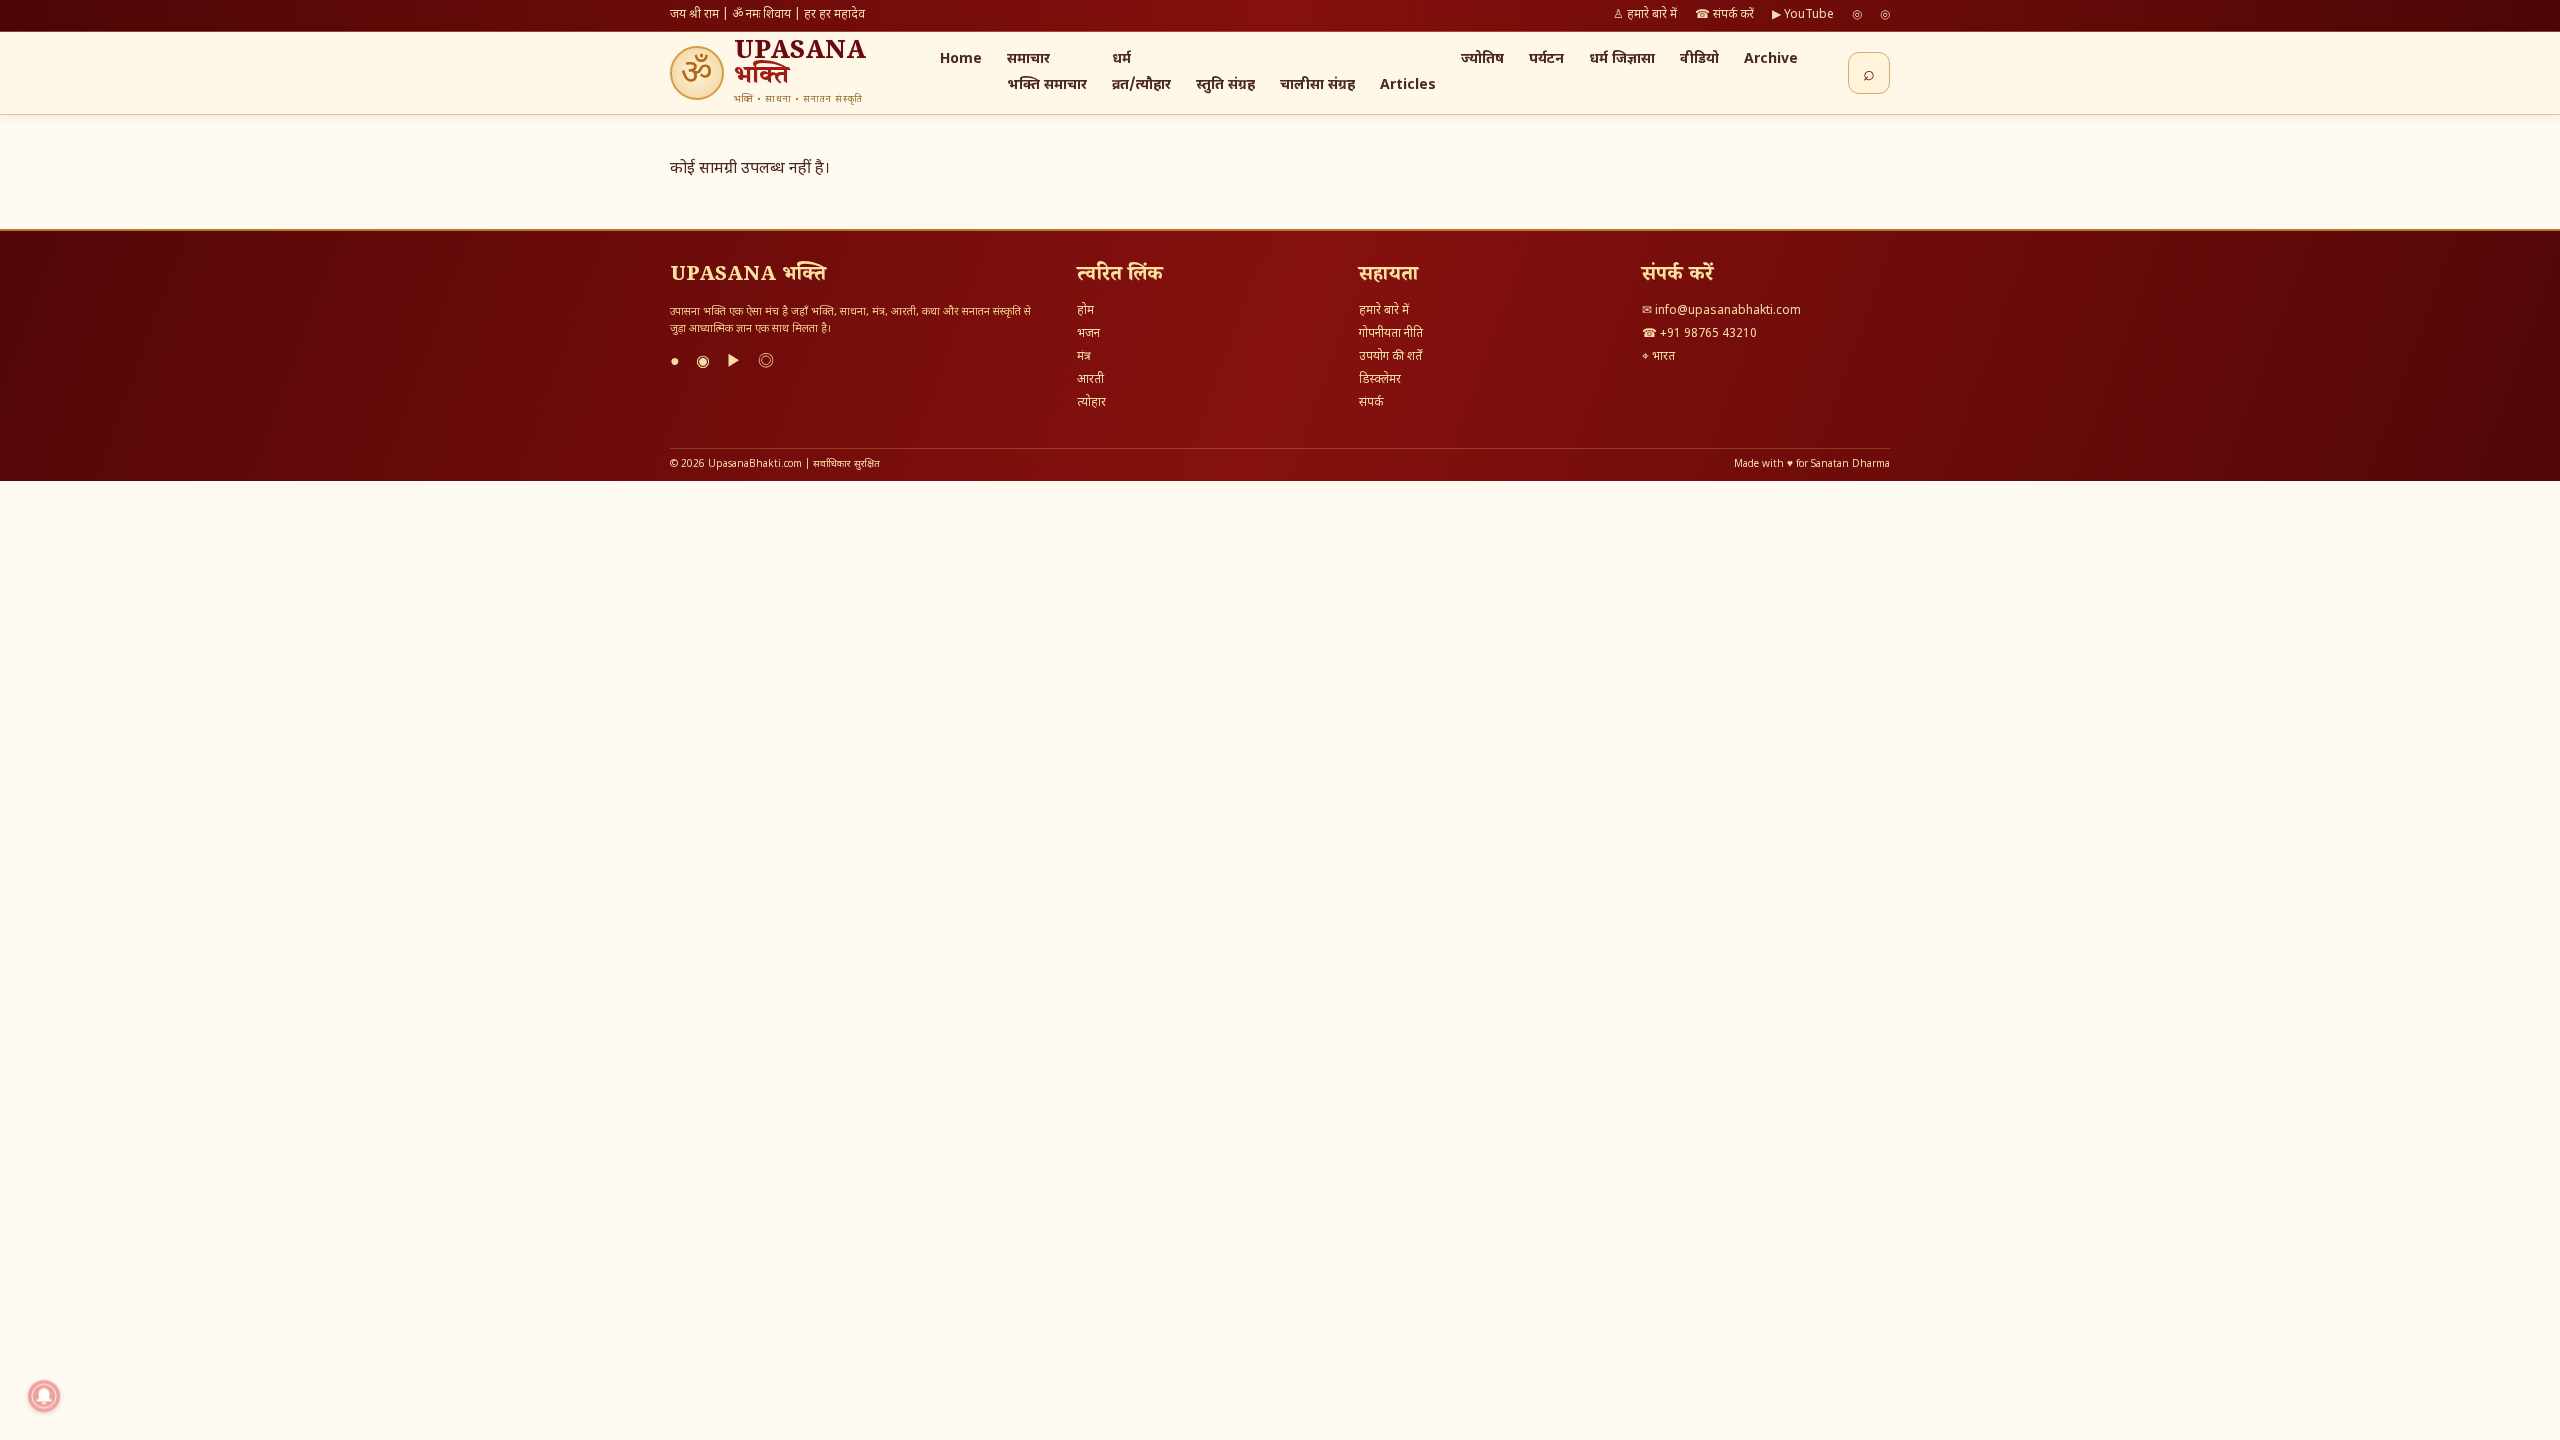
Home (961, 59)
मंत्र (1084, 357)
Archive (1771, 59)
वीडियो (1699, 59)
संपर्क (1371, 403)
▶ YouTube (1803, 15)
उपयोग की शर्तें (1390, 357)
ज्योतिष (1482, 59)
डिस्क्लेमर (1380, 380)
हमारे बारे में (1384, 311)
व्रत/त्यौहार (1141, 85)
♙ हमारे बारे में (1645, 15)
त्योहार (1091, 403)
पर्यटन (1546, 59)
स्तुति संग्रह (1225, 85)
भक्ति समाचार (1047, 85)
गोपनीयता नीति (1391, 334)
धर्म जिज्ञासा (1622, 59)
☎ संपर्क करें (1724, 15)
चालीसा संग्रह (1317, 85)
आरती (1090, 380)
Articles (1408, 85)
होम (1085, 311)
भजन (1088, 334)
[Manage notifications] (44, 1396)
